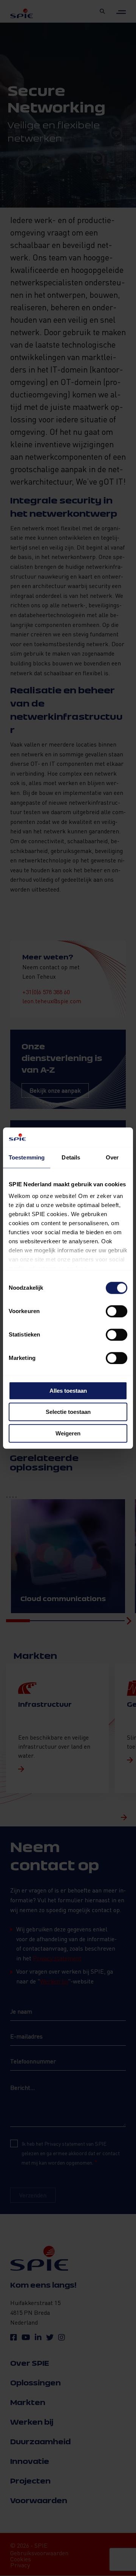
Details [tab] (71, 1157)
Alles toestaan (68, 1391)
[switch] (117, 1311)
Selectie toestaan (68, 1412)
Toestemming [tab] (27, 1157)
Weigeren (68, 1433)
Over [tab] (112, 1157)
